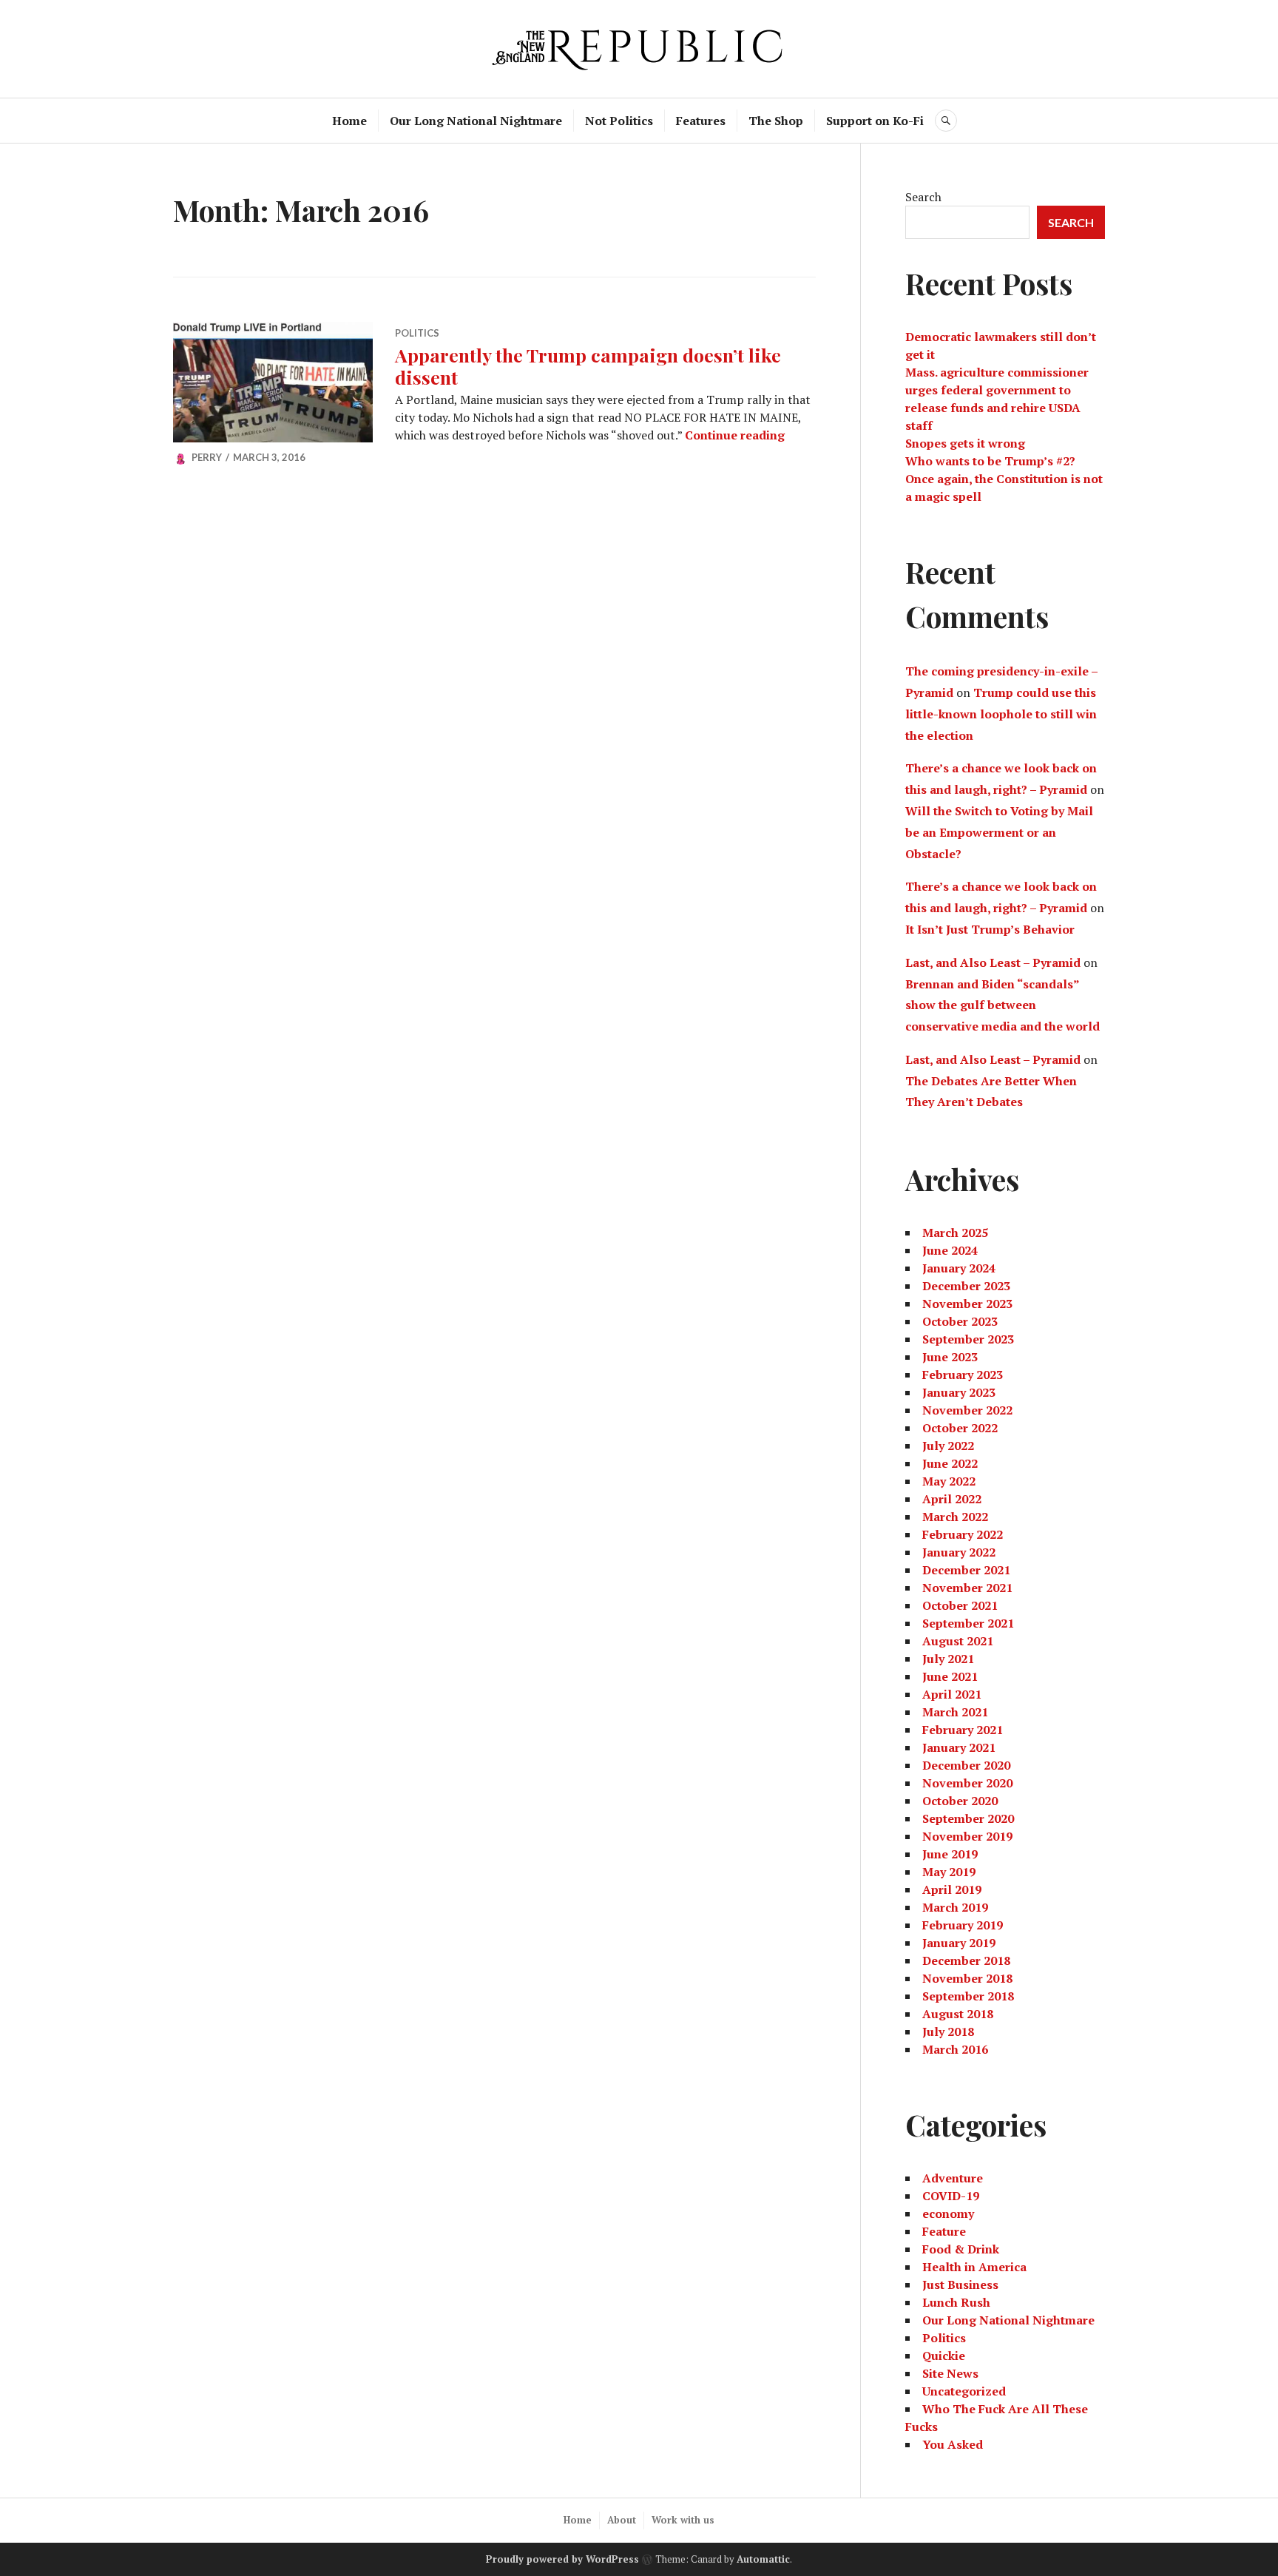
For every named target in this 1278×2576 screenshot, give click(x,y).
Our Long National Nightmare (476, 121)
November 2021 (967, 1588)
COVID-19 (951, 2196)
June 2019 (950, 1854)
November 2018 (967, 1978)
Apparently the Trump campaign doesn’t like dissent (588, 366)
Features (701, 121)
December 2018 (966, 1960)
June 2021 (950, 1676)
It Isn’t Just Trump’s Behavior (990, 929)
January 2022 (959, 1552)
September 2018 (968, 1996)
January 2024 (959, 1268)
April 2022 (952, 1499)
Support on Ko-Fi (875, 121)
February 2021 (963, 1730)
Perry (207, 457)
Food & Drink (961, 2249)
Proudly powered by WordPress (562, 2559)
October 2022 (960, 1428)
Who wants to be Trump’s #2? (990, 461)
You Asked (953, 2444)
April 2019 (952, 1889)
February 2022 (963, 1534)
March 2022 (955, 1517)
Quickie (944, 2356)
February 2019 (963, 1925)
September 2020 (968, 1818)
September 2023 (968, 1339)
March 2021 (955, 1712)
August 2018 (958, 2014)
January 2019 (959, 1943)
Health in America (974, 2267)
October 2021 (960, 1605)
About (622, 2520)
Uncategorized (964, 2391)
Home (349, 121)
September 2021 (968, 1623)
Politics (417, 333)
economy (948, 2213)
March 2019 (955, 1907)
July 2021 (948, 1659)
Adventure (953, 2178)
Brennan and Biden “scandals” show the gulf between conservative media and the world (1003, 1005)
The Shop (776, 121)
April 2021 (952, 1694)
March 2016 (955, 2049)
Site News (950, 2373)
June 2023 (950, 1357)
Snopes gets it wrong (965, 443)
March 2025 (955, 1233)
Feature (944, 2231)
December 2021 (966, 1570)
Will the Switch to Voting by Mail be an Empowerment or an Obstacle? (999, 832)
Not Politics (619, 121)
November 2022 (967, 1410)
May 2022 (949, 1481)
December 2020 (966, 1765)
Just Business (960, 2285)
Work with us (683, 2520)
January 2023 (959, 1392)
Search (923, 197)
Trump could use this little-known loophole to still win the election (1001, 714)
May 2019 (949, 1872)
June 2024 (950, 1250)
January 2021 (959, 1747)
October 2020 (960, 1801)
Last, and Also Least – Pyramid (993, 962)
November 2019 (967, 1836)
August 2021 (958, 1641)
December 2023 (966, 1286)
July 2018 (948, 2032)
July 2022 (948, 1446)
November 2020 (967, 1783)
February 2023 (963, 1375)
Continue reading (735, 435)
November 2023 (967, 1304)
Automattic (763, 2559)
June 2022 (950, 1463)
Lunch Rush (956, 2302)
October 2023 (960, 1321)
